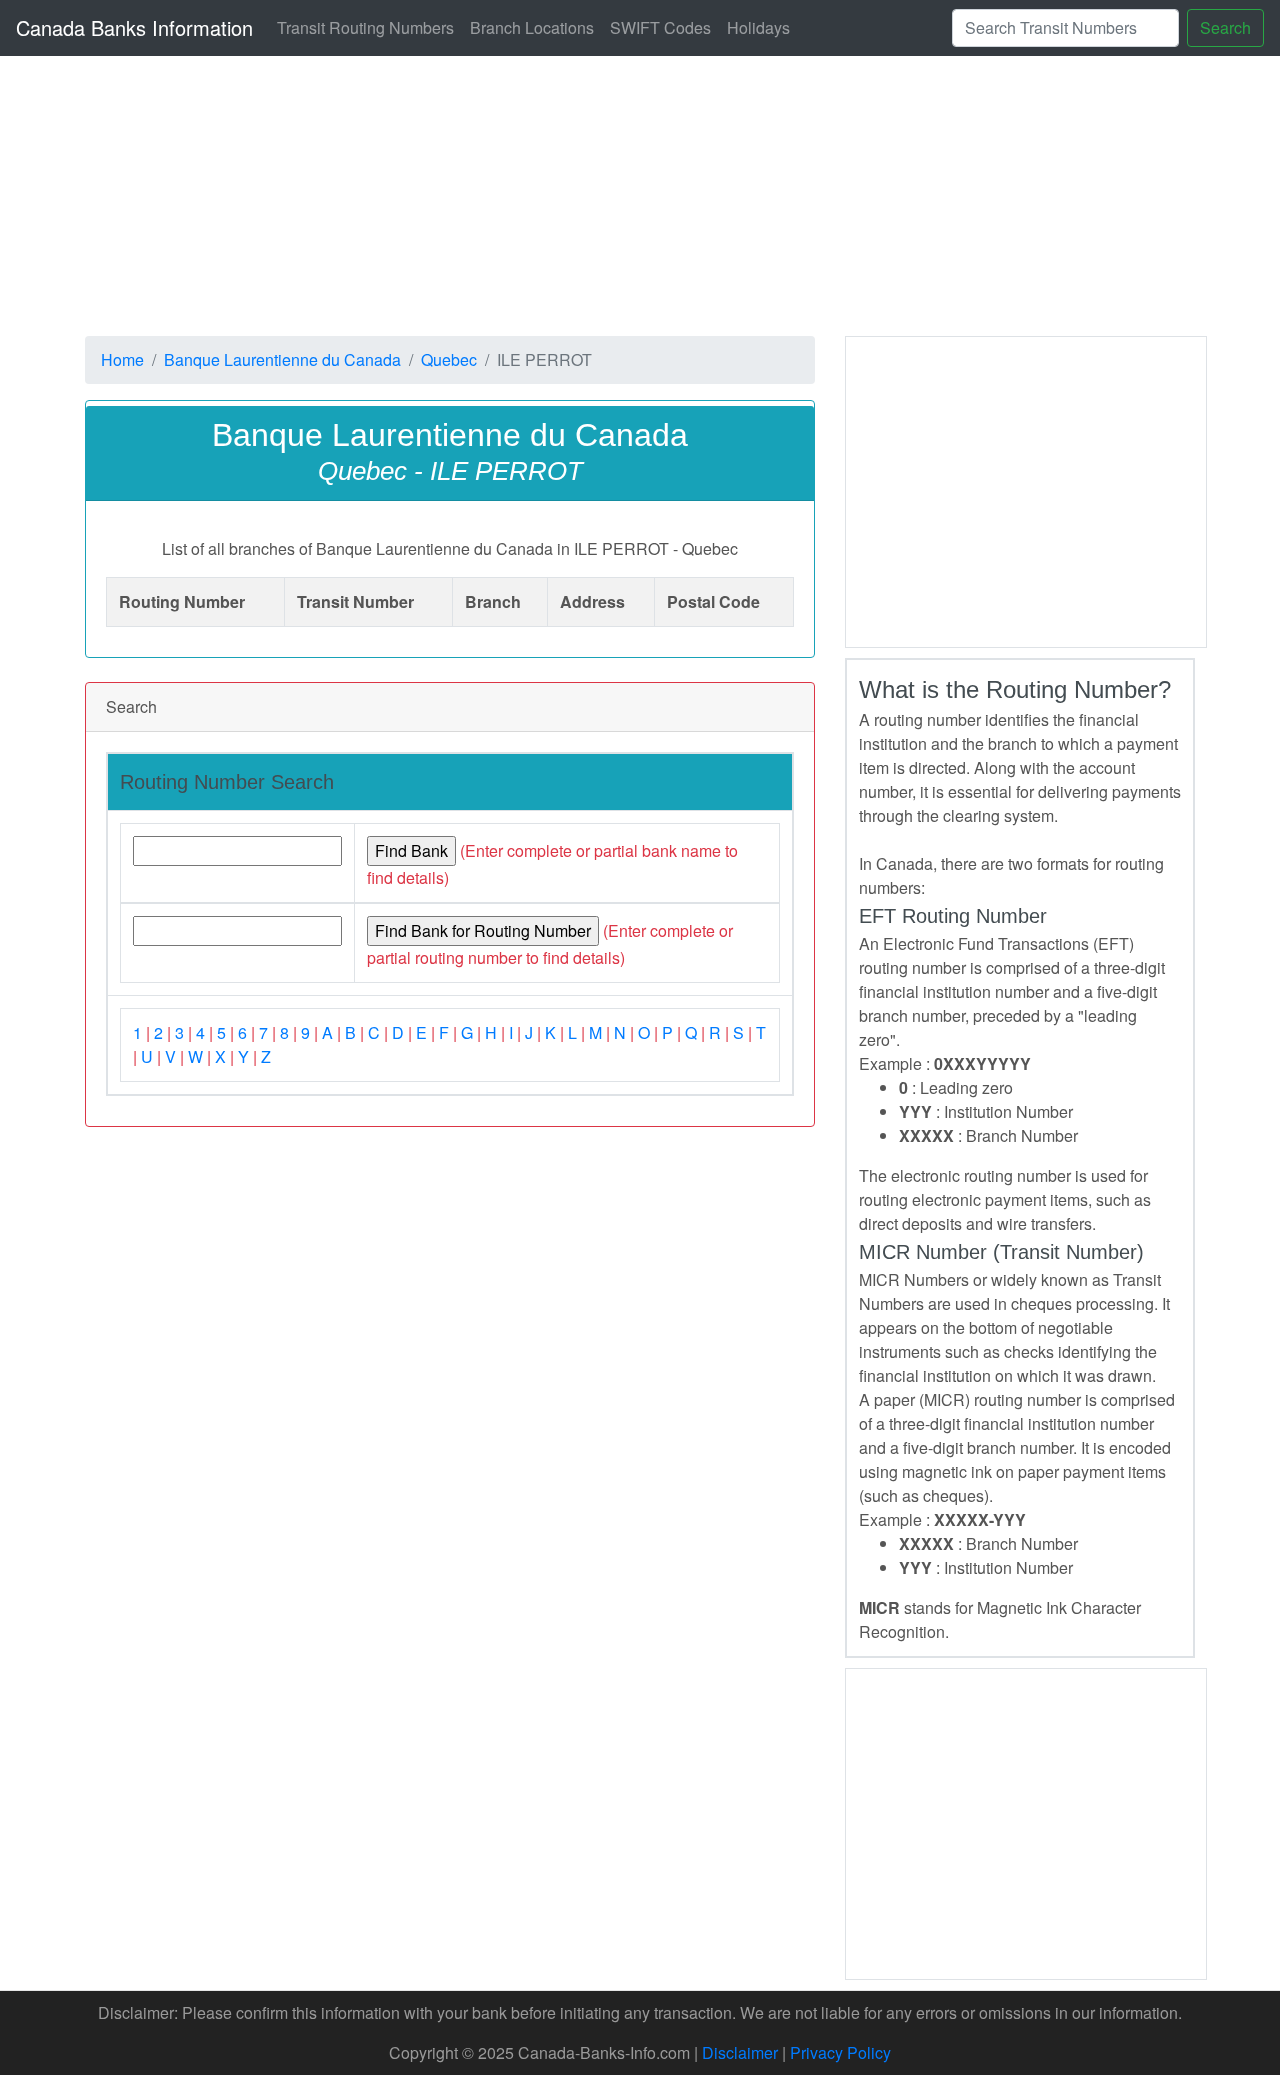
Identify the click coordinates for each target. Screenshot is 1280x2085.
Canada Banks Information (134, 27)
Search (1225, 27)
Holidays (758, 27)
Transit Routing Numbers (365, 27)
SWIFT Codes (660, 27)
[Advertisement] (1026, 489)
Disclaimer (740, 2052)
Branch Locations (532, 27)
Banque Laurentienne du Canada (282, 359)
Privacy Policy (840, 2052)
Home (122, 359)
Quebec (449, 359)
